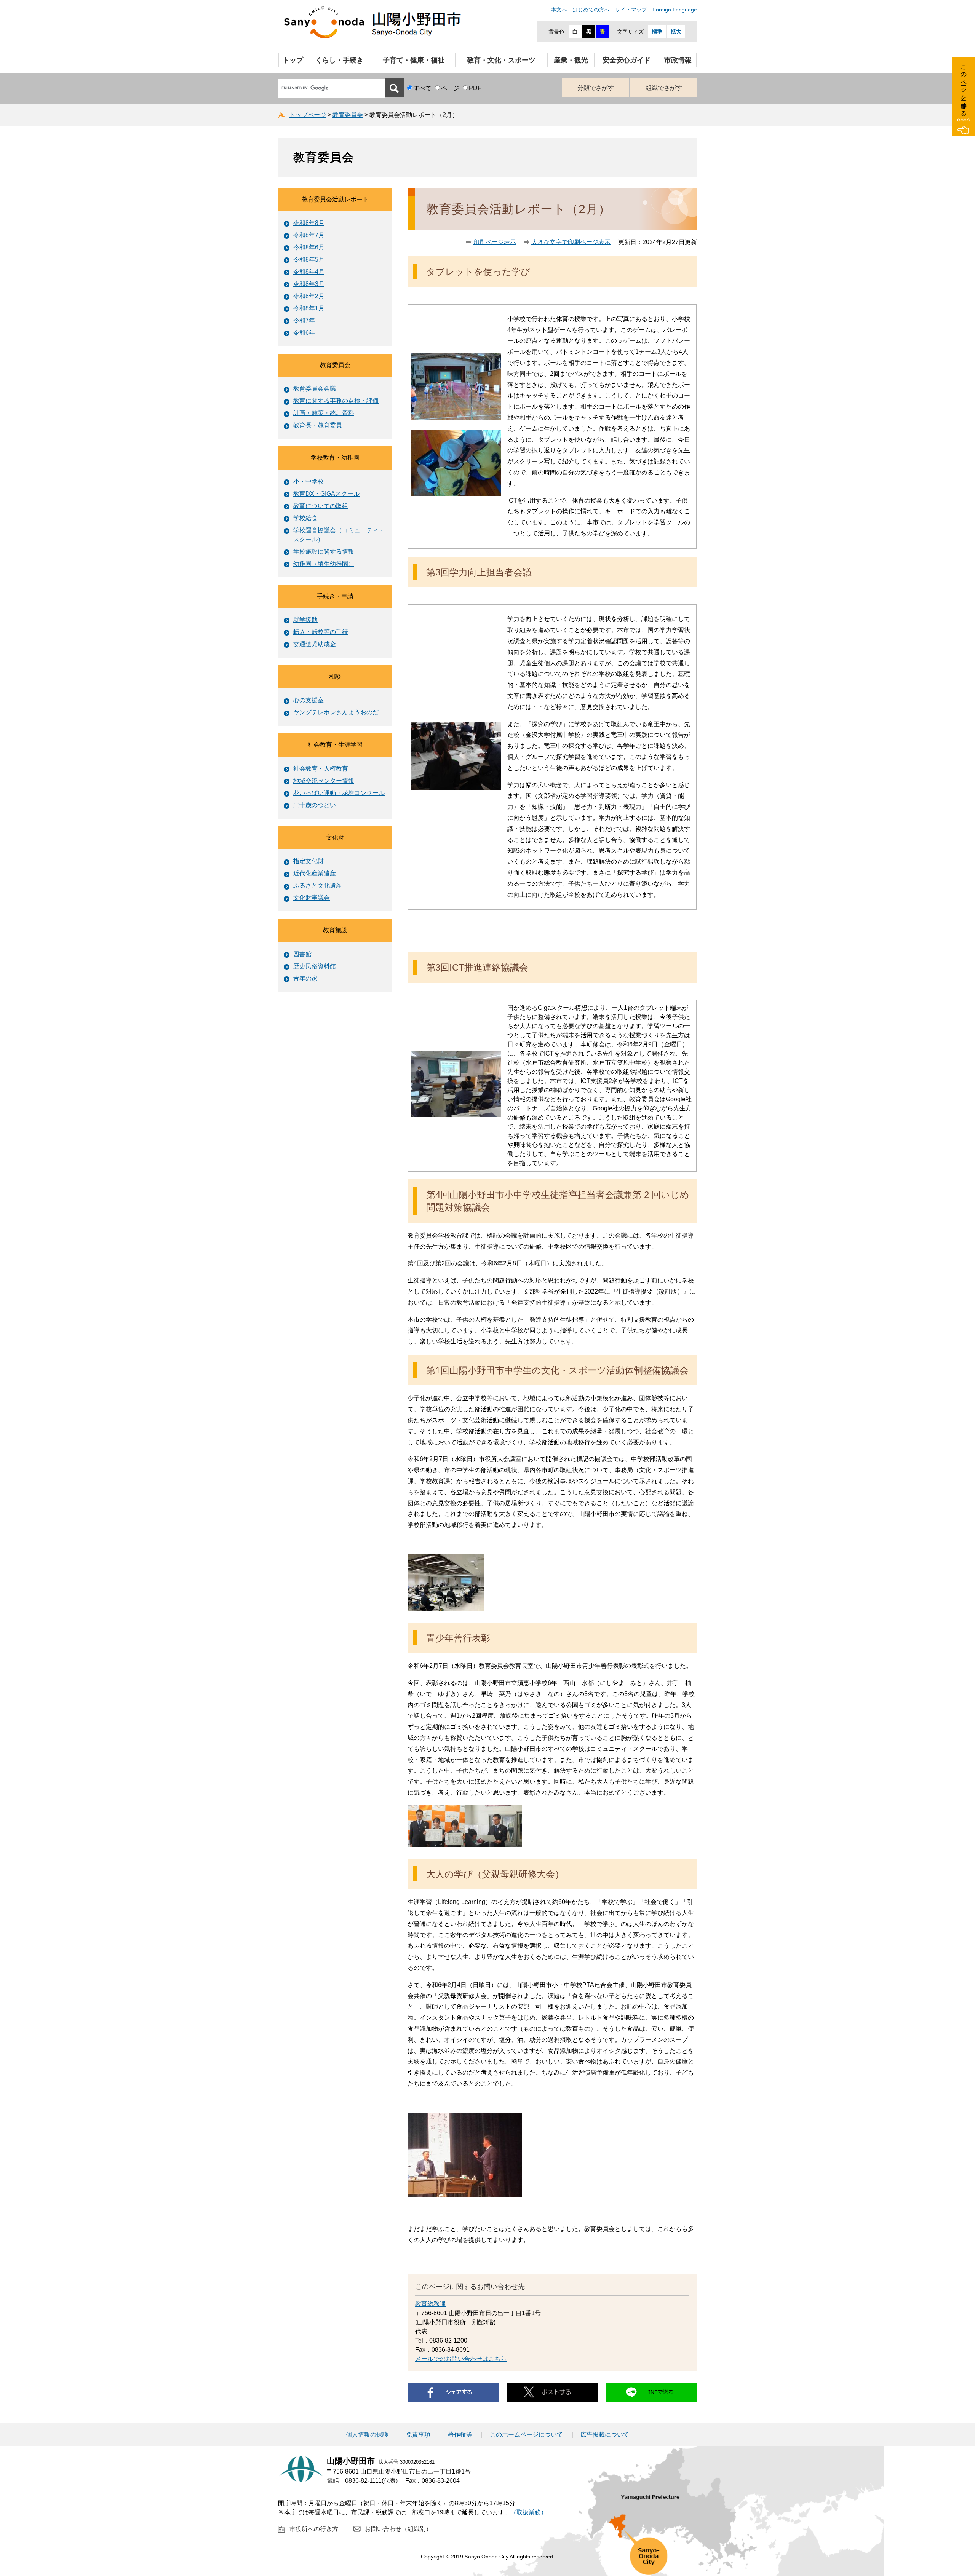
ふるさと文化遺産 (318, 886)
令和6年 (304, 333)
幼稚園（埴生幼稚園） (324, 564)
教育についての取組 (321, 506)
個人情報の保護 (367, 2435)
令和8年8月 (309, 223)
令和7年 (304, 320)
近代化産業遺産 (315, 873)
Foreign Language (675, 10)
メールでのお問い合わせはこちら (461, 2359)
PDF (475, 88)
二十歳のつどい (315, 805)
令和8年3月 (309, 284)
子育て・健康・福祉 (414, 60)
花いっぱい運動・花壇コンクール (339, 793)
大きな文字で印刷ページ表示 (571, 242)
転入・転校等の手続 (321, 632)
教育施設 (335, 930)
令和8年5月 (309, 260)
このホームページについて (526, 2435)
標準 (657, 32)
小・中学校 (308, 482)
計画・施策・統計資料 (324, 413)
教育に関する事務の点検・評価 (336, 401)
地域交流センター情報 (324, 781)
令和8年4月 (309, 272)
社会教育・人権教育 (321, 769)
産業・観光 (571, 60)
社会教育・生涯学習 (335, 745)
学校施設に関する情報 (324, 552)
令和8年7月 (309, 235)
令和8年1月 (309, 308)
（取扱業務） (529, 2512)
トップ (293, 60)
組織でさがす (664, 88)
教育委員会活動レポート (335, 199)
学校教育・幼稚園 (335, 458)
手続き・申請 (335, 596)
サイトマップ (631, 10)
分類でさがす (596, 88)
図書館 (302, 954)
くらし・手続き (339, 60)
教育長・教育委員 (318, 425)
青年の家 (305, 978)
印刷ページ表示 (495, 242)
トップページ (308, 115)
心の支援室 (308, 700)
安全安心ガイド (627, 60)
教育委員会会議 (315, 389)
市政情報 (678, 60)
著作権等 (460, 2435)
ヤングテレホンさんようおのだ (336, 712)
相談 (335, 676)
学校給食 (305, 518)
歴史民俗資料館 (315, 966)
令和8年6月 (309, 247)
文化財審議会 (312, 898)
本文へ (559, 10)
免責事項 (418, 2435)
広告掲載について (605, 2435)
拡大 (676, 32)
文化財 (335, 838)
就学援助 (305, 620)
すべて (422, 88)
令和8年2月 (309, 296)
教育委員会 (348, 115)
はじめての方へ (591, 10)
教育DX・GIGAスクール (326, 494)
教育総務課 (430, 2304)
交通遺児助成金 (315, 644)
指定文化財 (308, 861)
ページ (450, 88)
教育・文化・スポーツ (501, 60)
